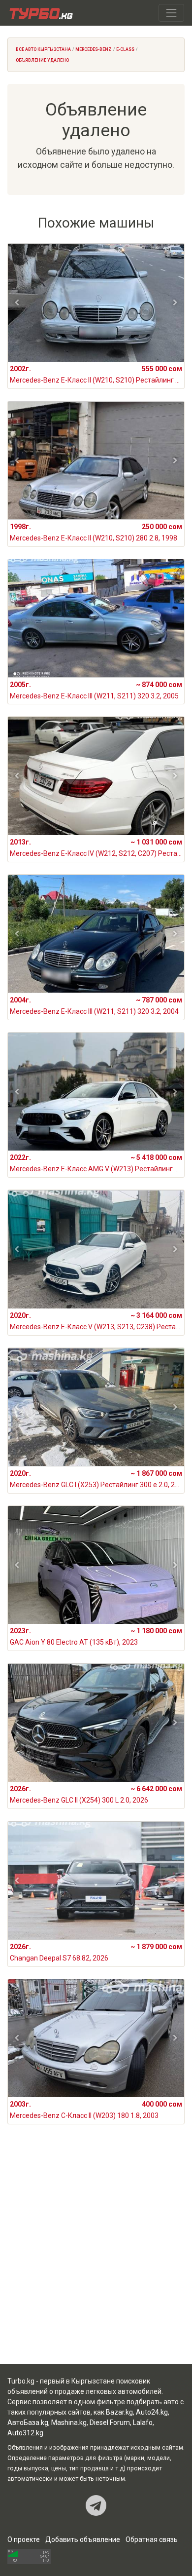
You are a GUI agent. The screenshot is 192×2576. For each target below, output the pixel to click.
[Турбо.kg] (40, 13)
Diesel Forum (110, 2422)
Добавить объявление (83, 2539)
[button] (17, 303)
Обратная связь (152, 2539)
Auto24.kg (152, 2412)
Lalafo (143, 2422)
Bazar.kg (119, 2412)
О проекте (24, 2539)
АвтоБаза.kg (28, 2422)
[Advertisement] (96, 2256)
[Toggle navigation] (171, 13)
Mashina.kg (69, 2422)
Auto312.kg (25, 2433)
